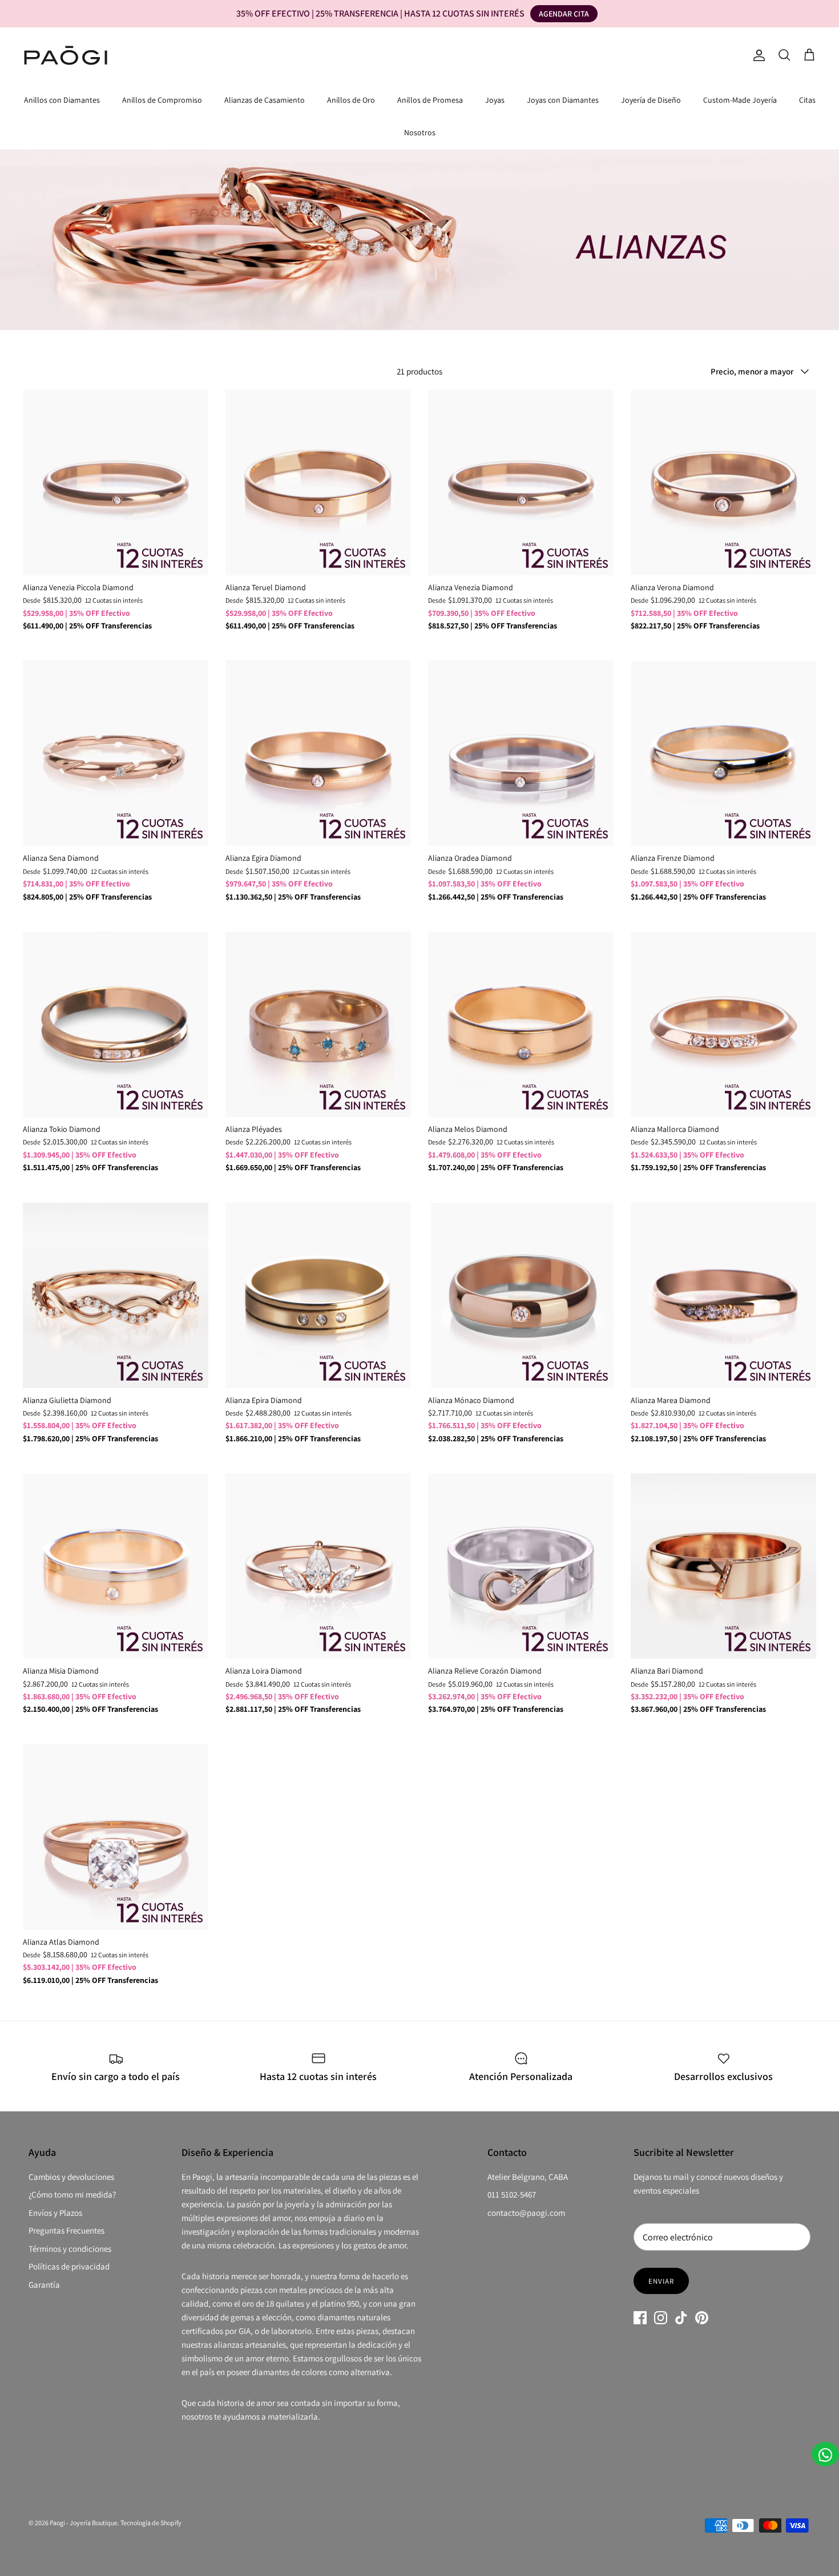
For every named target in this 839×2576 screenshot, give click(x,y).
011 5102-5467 (512, 2194)
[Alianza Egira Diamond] (318, 753)
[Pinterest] (702, 2318)
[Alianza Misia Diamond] (116, 1566)
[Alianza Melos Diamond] (521, 1024)
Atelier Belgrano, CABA (528, 2177)
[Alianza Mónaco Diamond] (521, 1295)
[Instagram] (661, 2318)
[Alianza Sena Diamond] (116, 753)
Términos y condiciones (70, 2249)
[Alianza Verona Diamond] (723, 483)
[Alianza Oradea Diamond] (521, 753)
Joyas (495, 100)
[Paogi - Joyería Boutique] (66, 55)
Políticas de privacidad (69, 2266)
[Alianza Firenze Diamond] (723, 753)
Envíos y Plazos (55, 2213)
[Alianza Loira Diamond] (318, 1566)
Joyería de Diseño (651, 100)
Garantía (44, 2285)
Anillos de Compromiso (162, 100)
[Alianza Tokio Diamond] (116, 1024)
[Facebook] (640, 2318)
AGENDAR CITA (564, 14)
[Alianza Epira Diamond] (318, 1295)
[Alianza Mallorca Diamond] (723, 1024)
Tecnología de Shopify (151, 2523)
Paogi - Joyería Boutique (84, 2523)
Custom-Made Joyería (740, 100)
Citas (807, 100)
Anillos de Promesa (430, 100)
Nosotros (420, 132)
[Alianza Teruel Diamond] (318, 483)
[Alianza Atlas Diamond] (116, 1837)
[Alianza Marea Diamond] (723, 1295)
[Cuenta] (757, 55)
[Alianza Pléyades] (318, 1024)
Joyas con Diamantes (563, 100)
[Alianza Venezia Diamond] (521, 483)
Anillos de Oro (351, 100)
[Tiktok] (681, 2318)
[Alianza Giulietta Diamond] (116, 1295)
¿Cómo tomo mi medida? (72, 2194)
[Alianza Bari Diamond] (723, 1566)
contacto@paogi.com (526, 2213)
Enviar (661, 2281)
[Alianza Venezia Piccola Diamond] (116, 483)
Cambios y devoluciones (71, 2177)
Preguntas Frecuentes (66, 2230)
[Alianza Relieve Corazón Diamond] (521, 1566)
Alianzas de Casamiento (265, 100)
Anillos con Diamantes (62, 100)
